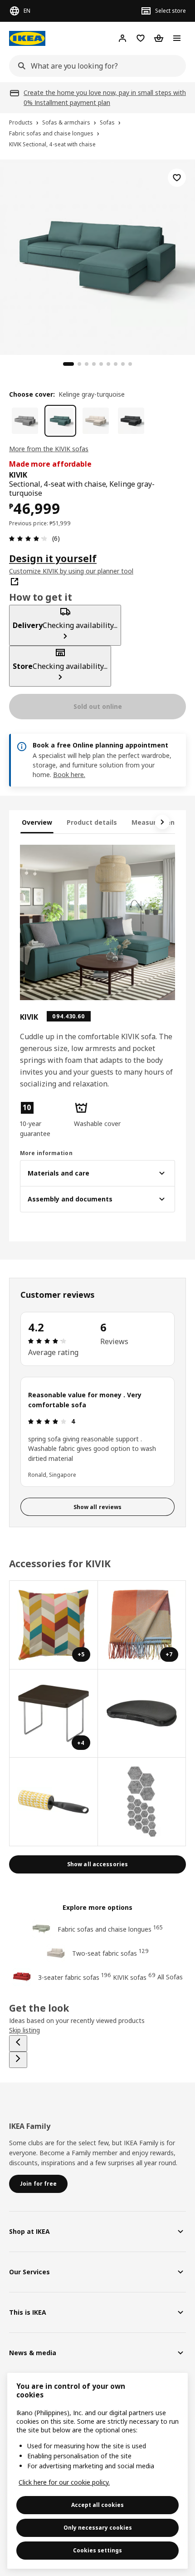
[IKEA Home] (27, 38)
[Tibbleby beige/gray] (25, 421)
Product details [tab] (92, 822)
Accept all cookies (97, 2505)
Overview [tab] (37, 822)
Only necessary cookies (98, 2528)
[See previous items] (18, 2043)
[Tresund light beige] (96, 421)
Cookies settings (97, 2550)
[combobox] (95, 66)
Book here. (69, 775)
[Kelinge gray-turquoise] (60, 421)
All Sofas (170, 1977)
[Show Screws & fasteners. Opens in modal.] (142, 1802)
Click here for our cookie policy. (64, 2482)
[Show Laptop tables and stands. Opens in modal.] (142, 1714)
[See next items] (162, 822)
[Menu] (177, 38)
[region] (97, 256)
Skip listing (24, 2030)
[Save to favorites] (177, 178)
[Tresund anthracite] (131, 421)
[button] (43, 1120)
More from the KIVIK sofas (49, 449)
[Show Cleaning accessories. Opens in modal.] (54, 1802)
